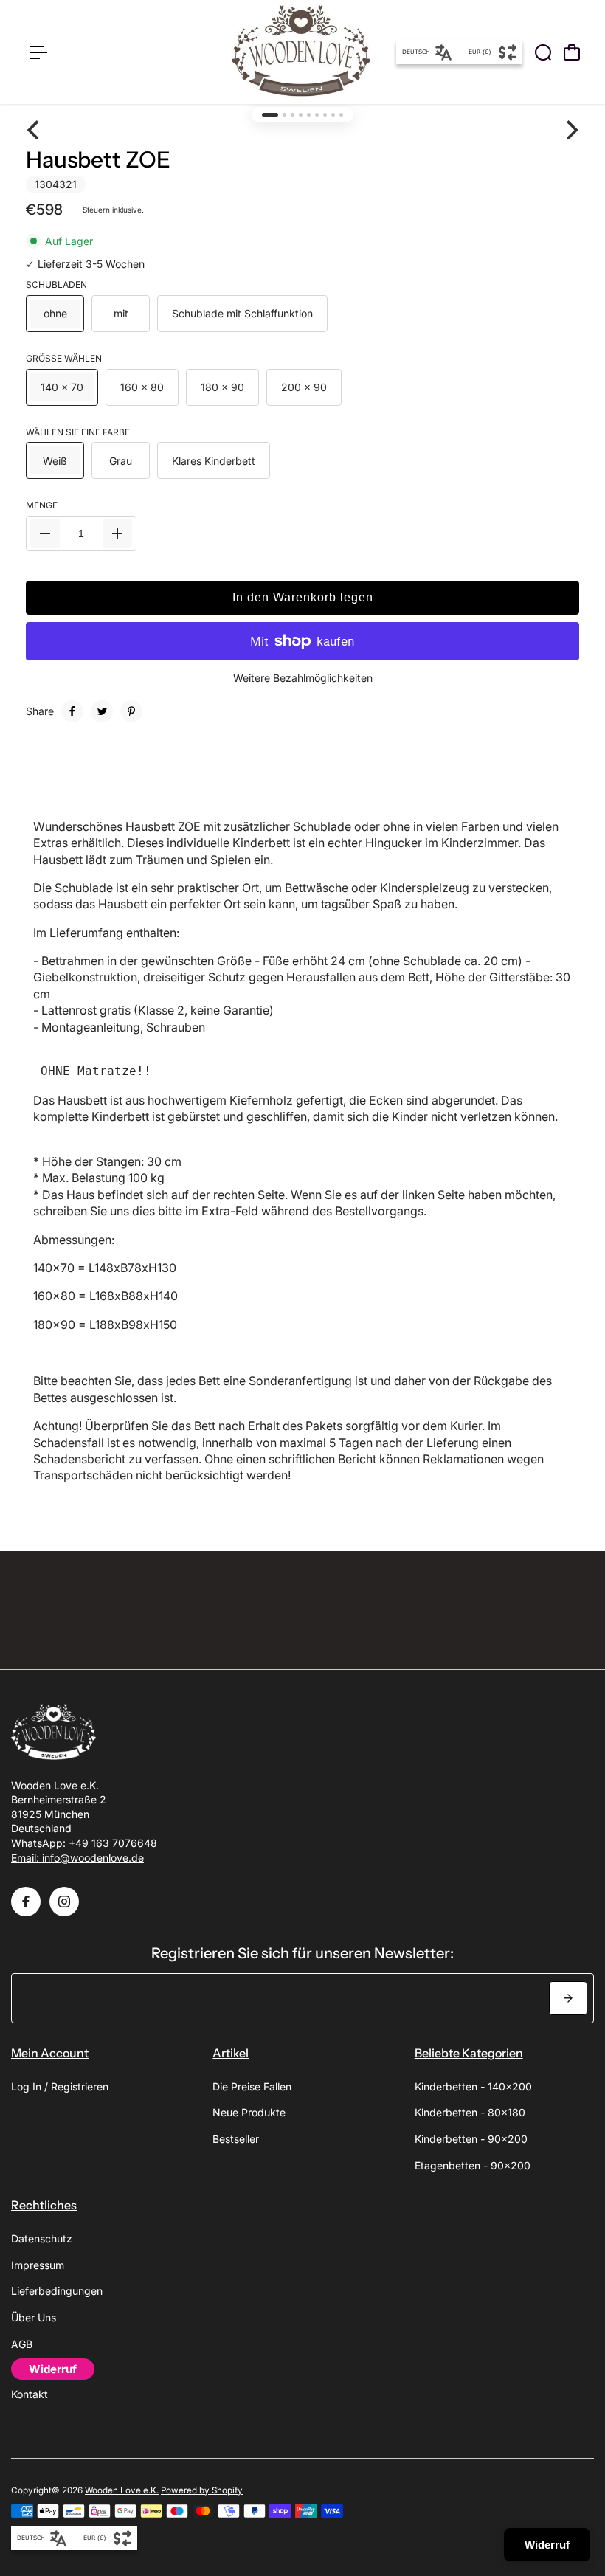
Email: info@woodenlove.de (77, 1858)
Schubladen (56, 284)
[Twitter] (102, 711)
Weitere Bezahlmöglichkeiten (303, 678)
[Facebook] (72, 711)
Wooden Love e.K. (122, 2490)
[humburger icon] (38, 52)
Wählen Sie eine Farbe (78, 432)
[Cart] (572, 52)
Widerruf (547, 2545)
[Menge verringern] (45, 533)
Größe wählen (64, 358)
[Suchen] (543, 52)
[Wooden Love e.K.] (301, 52)
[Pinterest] (131, 711)
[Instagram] (64, 1902)
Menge (42, 505)
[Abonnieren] (568, 1998)
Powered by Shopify (202, 2490)
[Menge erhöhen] (117, 533)
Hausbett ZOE (98, 160)
